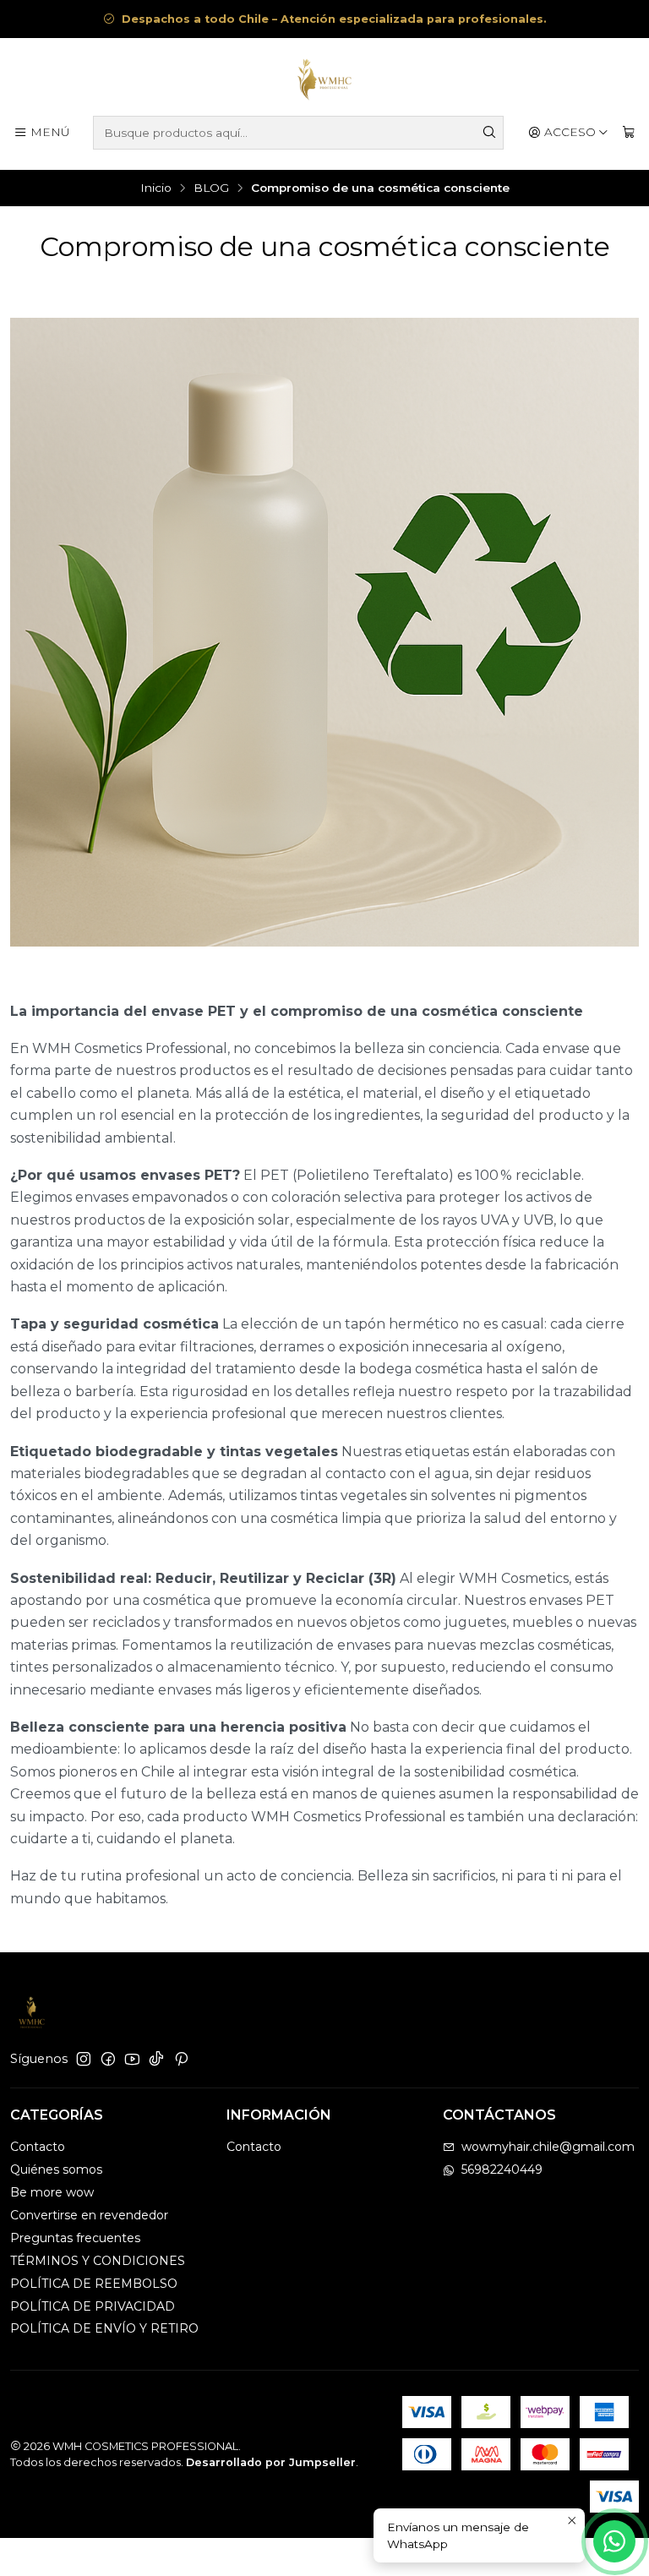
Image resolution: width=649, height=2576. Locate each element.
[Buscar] (489, 133)
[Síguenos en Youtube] (132, 2059)
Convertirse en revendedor (89, 2215)
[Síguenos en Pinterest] (181, 2059)
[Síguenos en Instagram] (84, 2059)
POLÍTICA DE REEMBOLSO (94, 2284)
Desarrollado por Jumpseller (271, 2462)
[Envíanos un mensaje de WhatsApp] (614, 2541)
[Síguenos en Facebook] (108, 2059)
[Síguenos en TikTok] (156, 2059)
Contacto (38, 2147)
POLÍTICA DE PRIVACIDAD (93, 2306)
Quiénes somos (56, 2169)
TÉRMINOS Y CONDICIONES (98, 2261)
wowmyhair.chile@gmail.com (548, 2147)
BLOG (211, 188)
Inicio (156, 188)
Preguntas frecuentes (75, 2238)
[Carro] (629, 133)
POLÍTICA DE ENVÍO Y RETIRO (104, 2328)
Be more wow (52, 2192)
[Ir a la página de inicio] (324, 79)
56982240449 (502, 2169)
